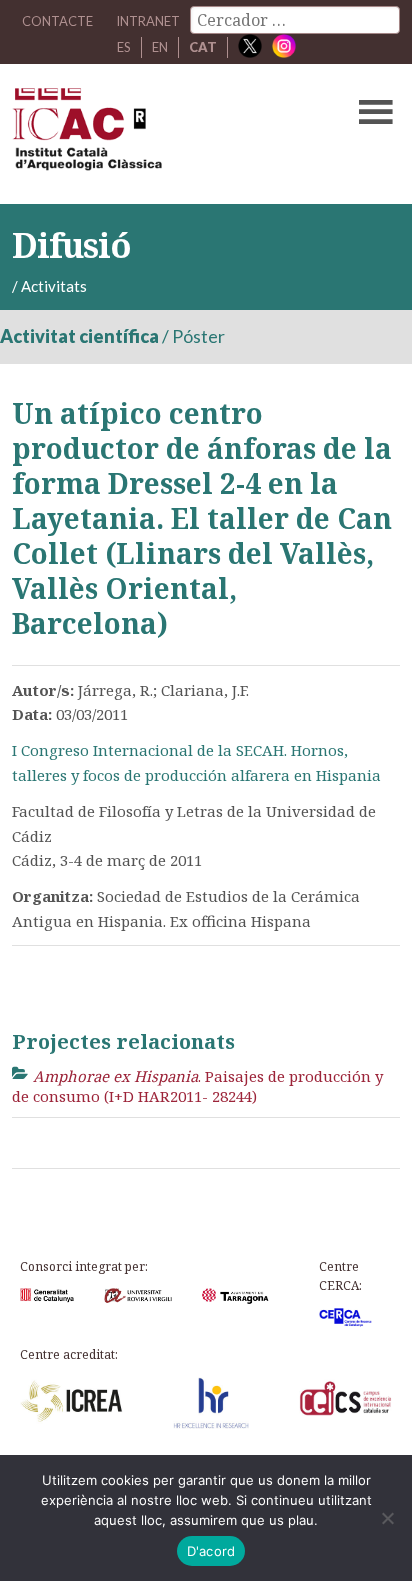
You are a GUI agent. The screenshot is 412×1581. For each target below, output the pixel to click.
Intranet (148, 21)
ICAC (164, 134)
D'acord (211, 1551)
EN (160, 47)
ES (124, 47)
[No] (387, 1518)
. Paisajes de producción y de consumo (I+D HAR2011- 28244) (197, 1086)
